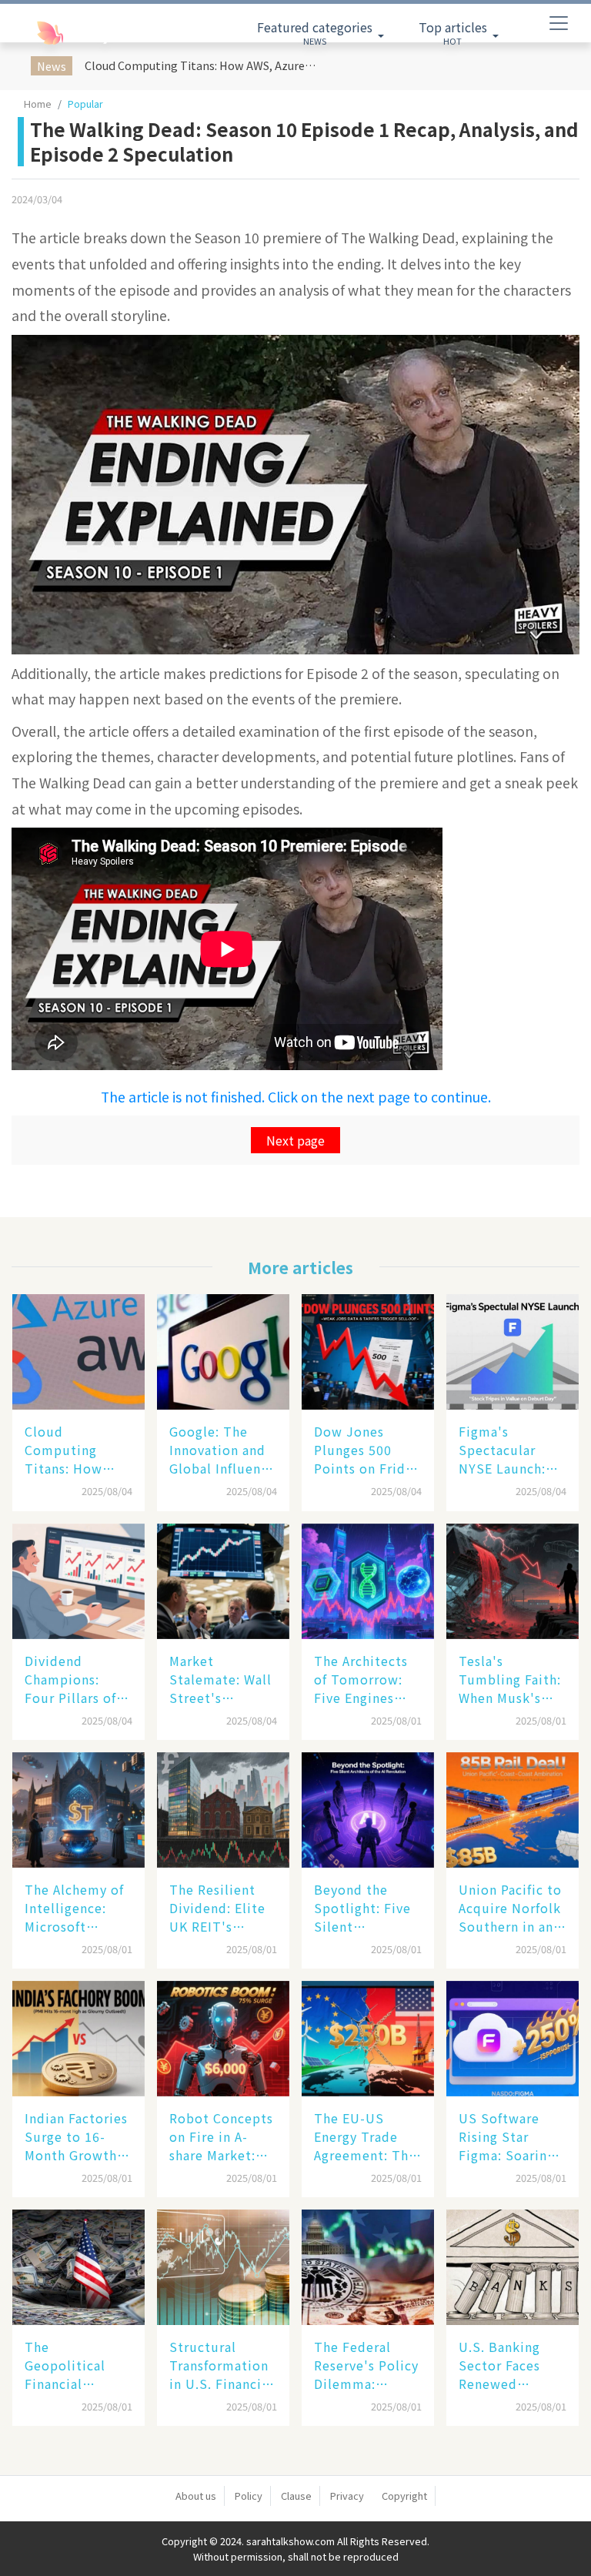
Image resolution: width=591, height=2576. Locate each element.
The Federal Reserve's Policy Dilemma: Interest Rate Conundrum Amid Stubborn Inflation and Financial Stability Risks (366, 2365)
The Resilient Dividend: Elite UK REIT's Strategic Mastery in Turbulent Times (217, 1908)
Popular (85, 104)
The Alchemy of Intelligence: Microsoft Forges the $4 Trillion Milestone (74, 1908)
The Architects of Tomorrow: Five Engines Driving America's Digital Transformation (364, 1679)
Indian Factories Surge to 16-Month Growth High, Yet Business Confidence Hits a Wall (76, 2136)
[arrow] (77, 33)
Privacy (347, 2496)
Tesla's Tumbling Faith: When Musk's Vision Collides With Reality (510, 1679)
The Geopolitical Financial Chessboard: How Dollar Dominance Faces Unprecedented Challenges (75, 2365)
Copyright (404, 2496)
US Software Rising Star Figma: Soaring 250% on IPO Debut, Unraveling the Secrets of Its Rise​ (507, 2136)
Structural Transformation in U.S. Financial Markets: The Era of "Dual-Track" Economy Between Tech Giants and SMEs (223, 2365)
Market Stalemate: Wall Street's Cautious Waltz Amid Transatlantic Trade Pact (220, 1679)
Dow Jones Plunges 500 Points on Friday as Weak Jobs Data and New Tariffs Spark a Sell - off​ (367, 1450)
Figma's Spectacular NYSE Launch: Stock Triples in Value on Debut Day (510, 1450)
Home (38, 104)
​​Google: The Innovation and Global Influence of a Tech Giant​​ (222, 1450)
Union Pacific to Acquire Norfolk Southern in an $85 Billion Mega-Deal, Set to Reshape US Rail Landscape (510, 1908)
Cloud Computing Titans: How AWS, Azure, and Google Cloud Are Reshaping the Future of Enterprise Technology (203, 65)
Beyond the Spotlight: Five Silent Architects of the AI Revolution (368, 1908)
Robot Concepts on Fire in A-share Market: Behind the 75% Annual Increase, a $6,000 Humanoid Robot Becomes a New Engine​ (222, 2136)
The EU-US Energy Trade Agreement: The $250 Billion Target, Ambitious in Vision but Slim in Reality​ (365, 2136)
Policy (249, 2496)
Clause (296, 2496)
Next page (295, 1140)
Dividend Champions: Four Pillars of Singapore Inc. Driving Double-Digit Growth (76, 1679)
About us (196, 2496)
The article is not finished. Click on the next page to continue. (296, 1097)
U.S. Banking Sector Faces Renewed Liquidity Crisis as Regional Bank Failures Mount (508, 2365)
